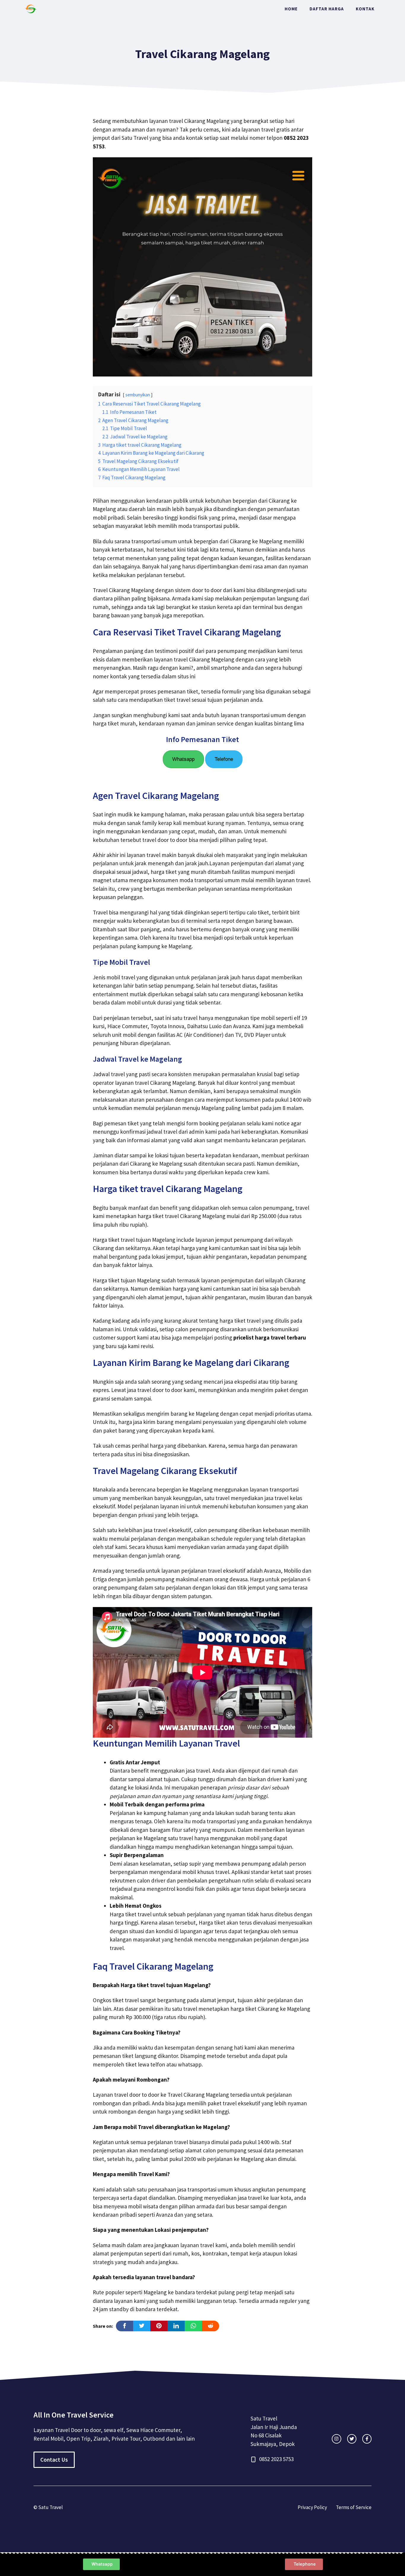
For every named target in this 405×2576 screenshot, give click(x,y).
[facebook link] (367, 2439)
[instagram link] (336, 2439)
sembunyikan (138, 395)
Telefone (224, 759)
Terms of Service (354, 2507)
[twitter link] (352, 2439)
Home (291, 9)
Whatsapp (183, 759)
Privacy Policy (312, 2507)
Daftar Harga (327, 9)
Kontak (365, 9)
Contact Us (54, 2460)
